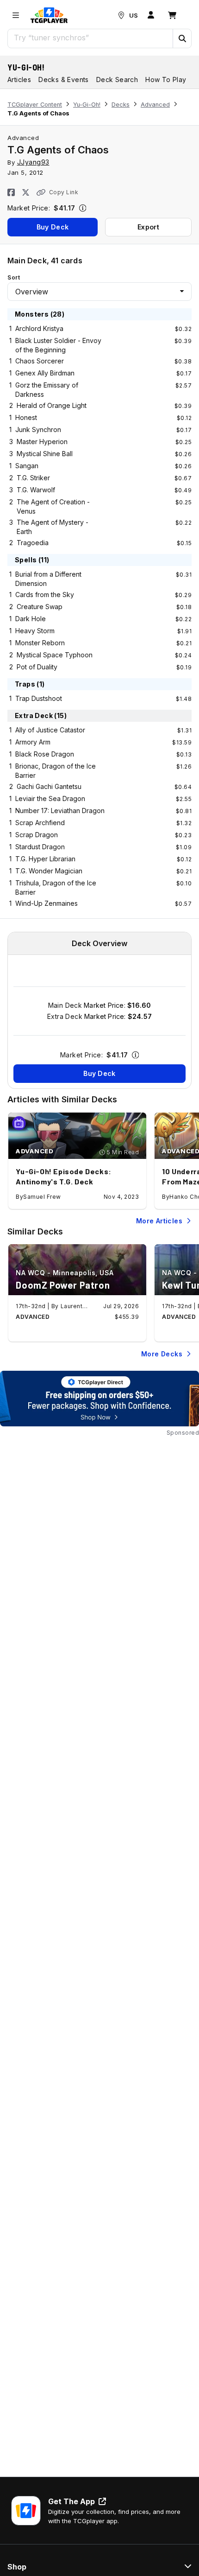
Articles (19, 80)
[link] (49, 15)
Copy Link (64, 192)
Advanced (155, 105)
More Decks (162, 1354)
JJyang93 (33, 162)
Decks (121, 105)
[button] (182, 38)
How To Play (166, 80)
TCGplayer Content (35, 105)
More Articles (159, 1221)
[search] (90, 38)
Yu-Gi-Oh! (26, 67)
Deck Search (117, 80)
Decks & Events (64, 80)
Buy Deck (53, 227)
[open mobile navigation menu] (16, 15)
